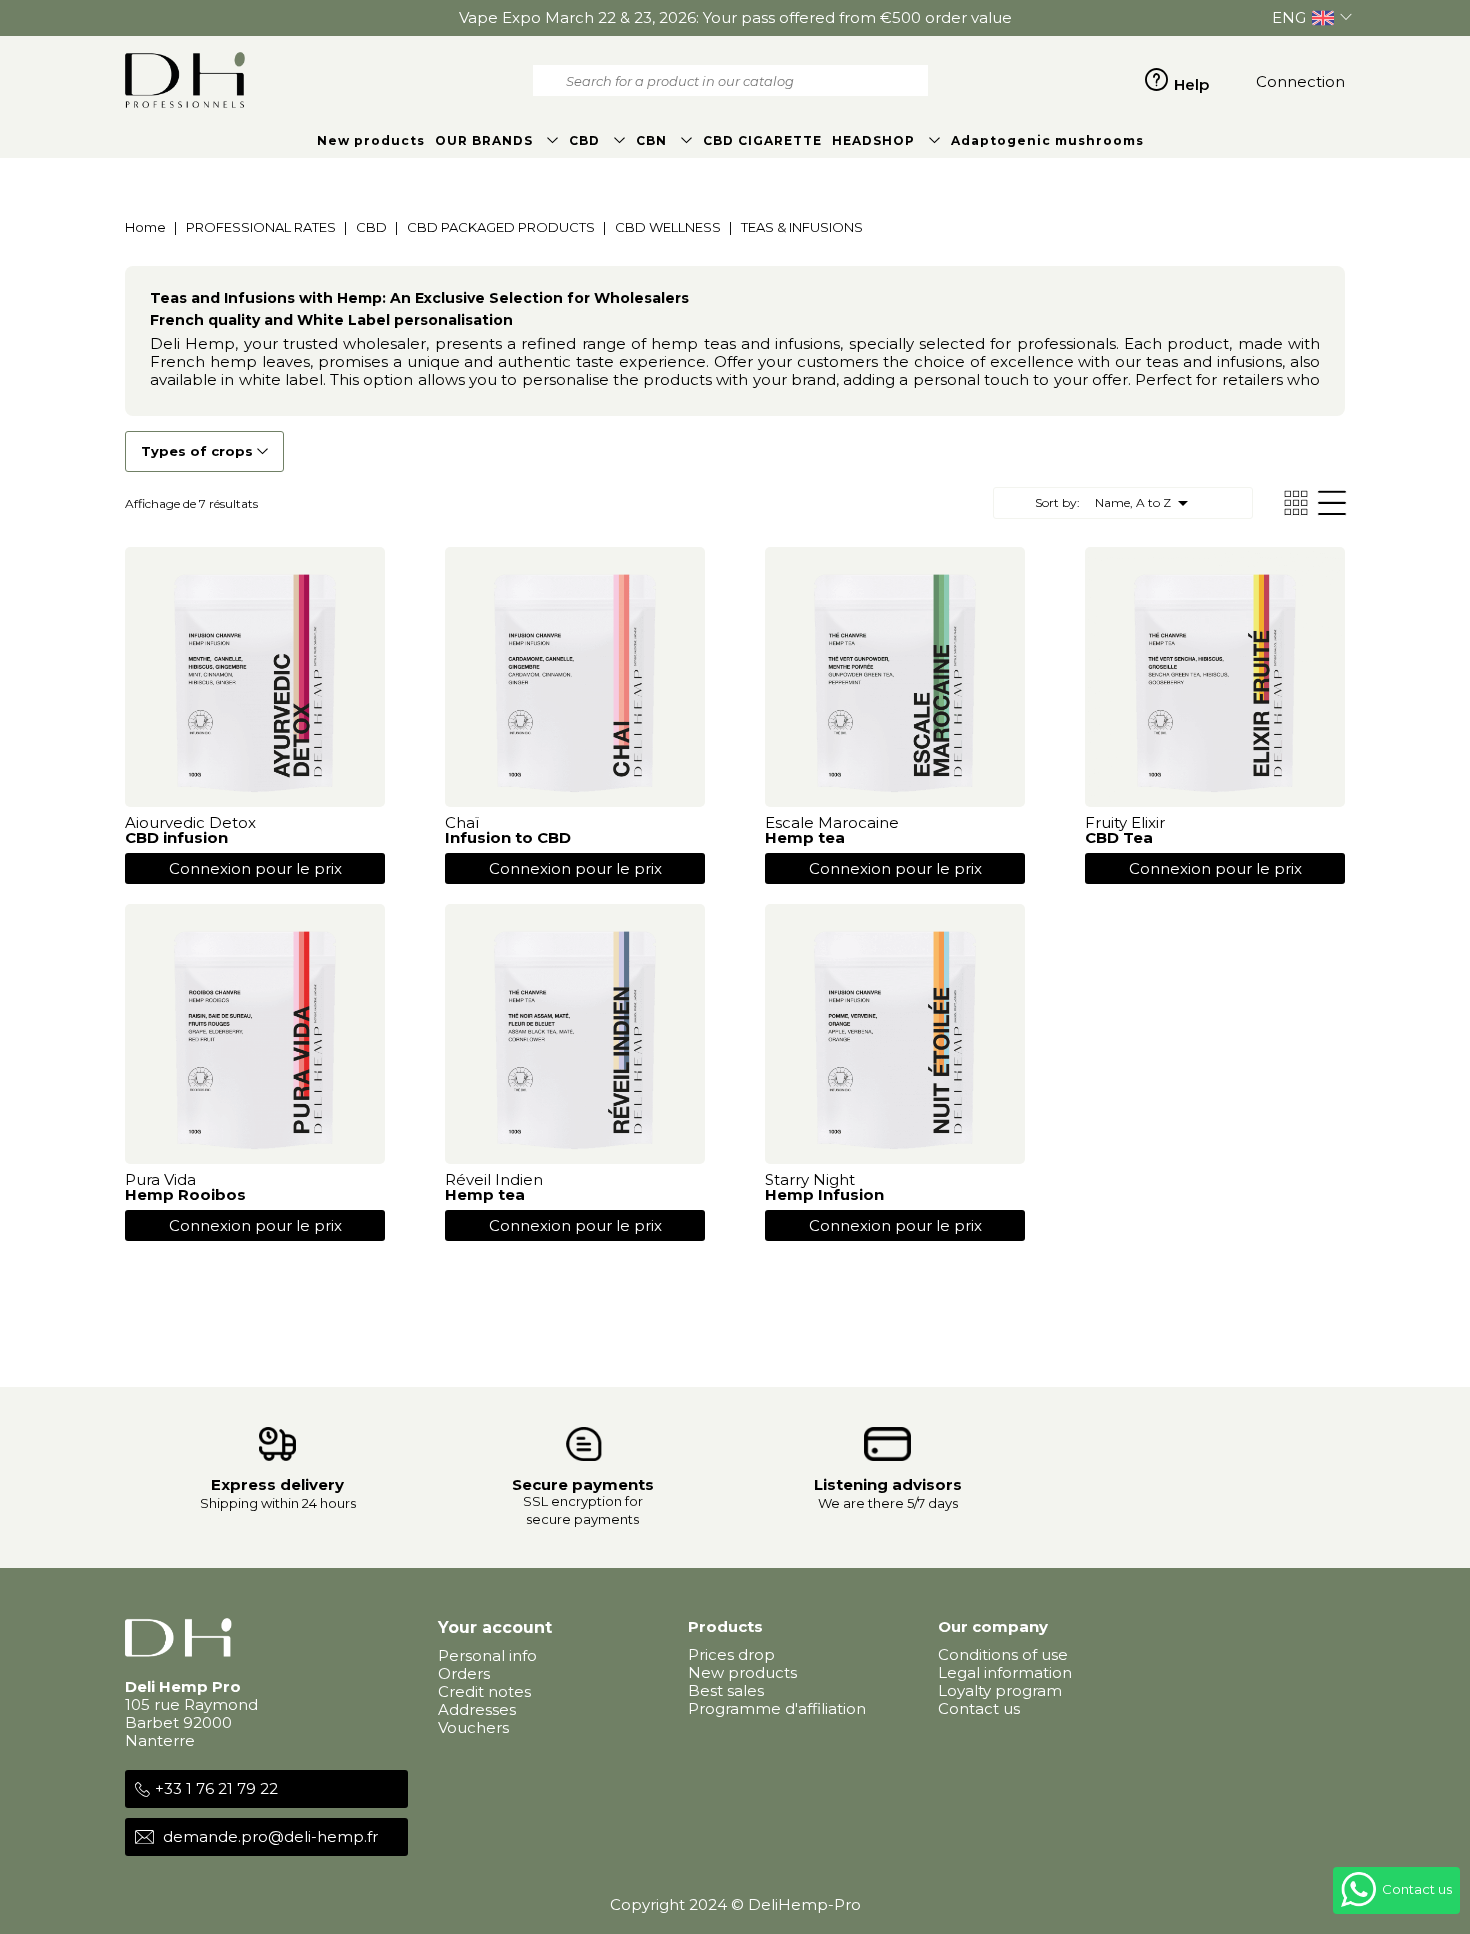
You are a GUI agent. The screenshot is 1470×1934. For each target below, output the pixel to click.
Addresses (477, 1709)
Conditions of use (1003, 1654)
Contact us (979, 1708)
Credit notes (484, 1691)
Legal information (1005, 1672)
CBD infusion (176, 837)
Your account (495, 1627)
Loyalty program (1000, 1690)
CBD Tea (1119, 837)
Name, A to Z (1145, 503)
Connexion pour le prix (255, 868)
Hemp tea (805, 837)
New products (742, 1672)
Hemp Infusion (824, 1194)
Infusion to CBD (508, 837)
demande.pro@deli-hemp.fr (270, 1836)
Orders (464, 1673)
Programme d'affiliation (777, 1708)
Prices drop (731, 1654)
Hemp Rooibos (185, 1194)
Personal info (487, 1655)
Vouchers (473, 1727)
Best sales (726, 1690)
